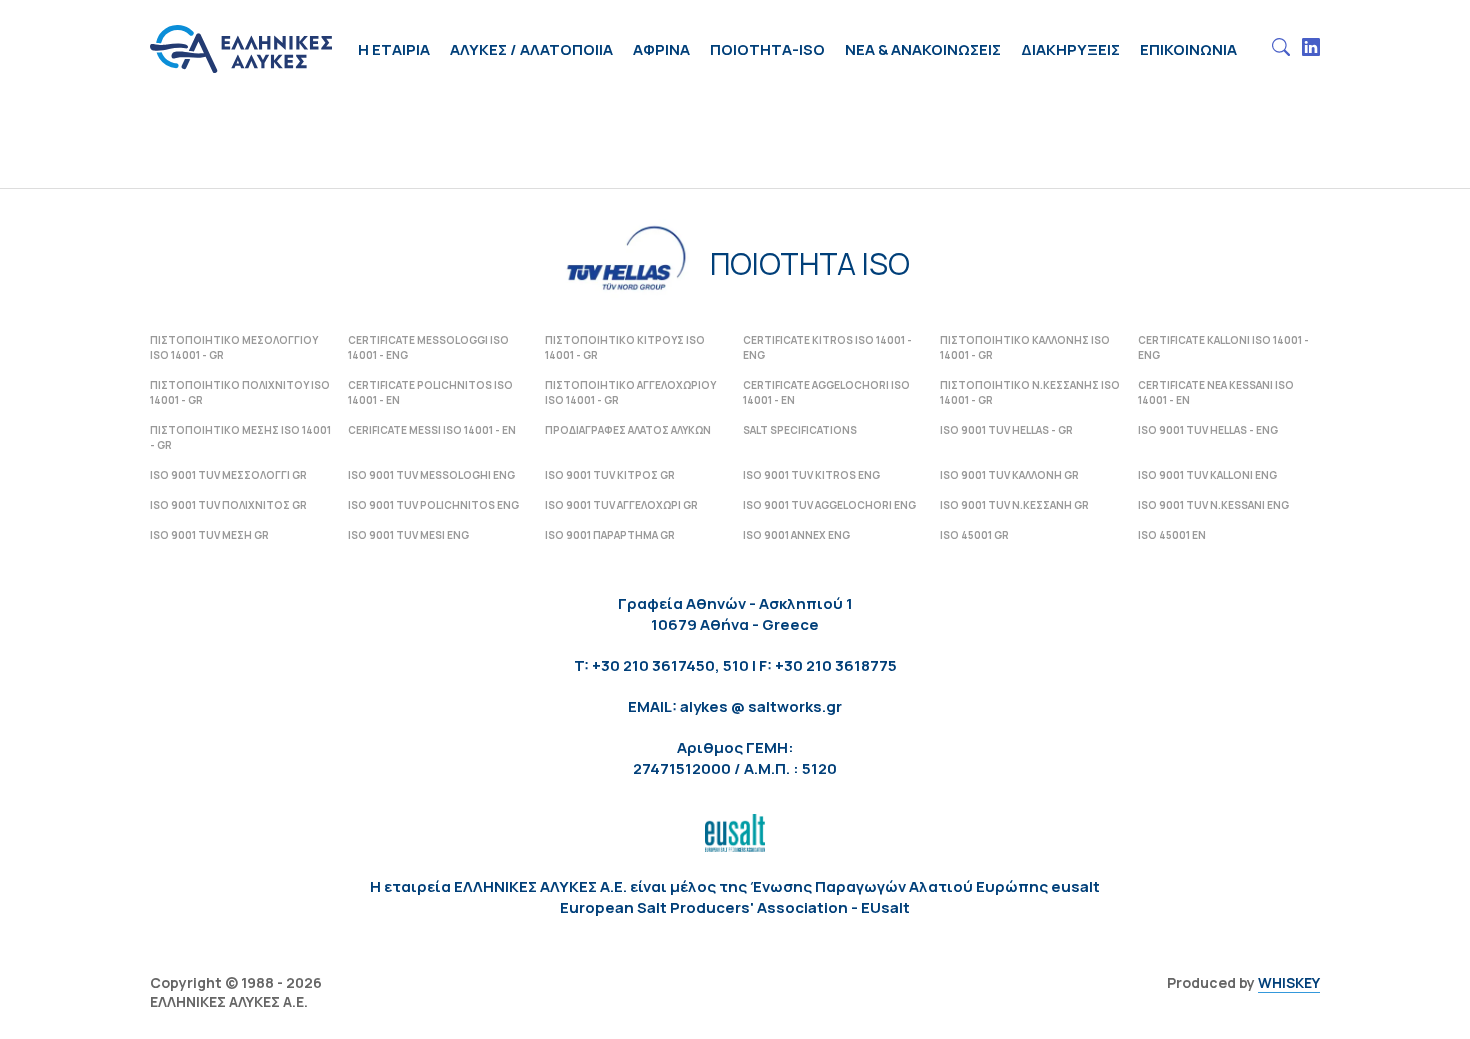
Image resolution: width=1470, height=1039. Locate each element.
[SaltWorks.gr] (241, 32)
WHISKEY (1289, 982)
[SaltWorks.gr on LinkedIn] (1311, 47)
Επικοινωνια (1188, 49)
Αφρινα (661, 49)
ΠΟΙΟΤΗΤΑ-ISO (767, 49)
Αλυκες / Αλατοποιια (531, 49)
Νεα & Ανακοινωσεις (923, 49)
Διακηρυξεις (1070, 49)
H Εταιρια (394, 49)
